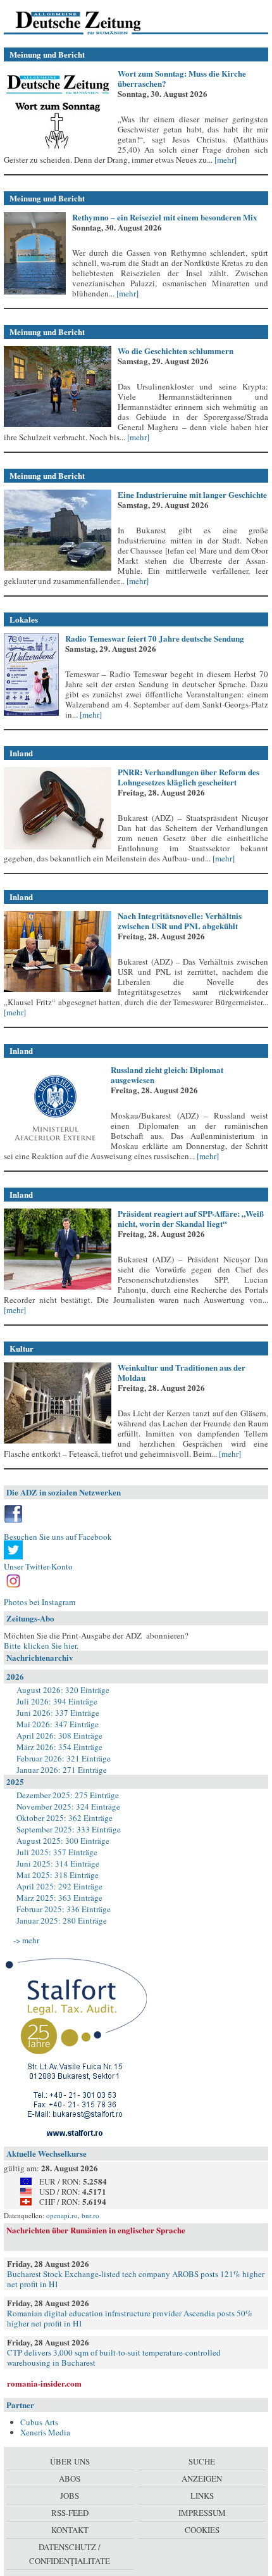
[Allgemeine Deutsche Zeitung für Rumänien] (91, 22)
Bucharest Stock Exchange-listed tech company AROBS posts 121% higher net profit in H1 (136, 2279)
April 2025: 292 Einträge (59, 1886)
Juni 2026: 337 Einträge (58, 1713)
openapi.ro (62, 2215)
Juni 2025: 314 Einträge (58, 1863)
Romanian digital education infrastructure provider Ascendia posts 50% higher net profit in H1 (130, 2318)
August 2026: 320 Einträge (63, 1690)
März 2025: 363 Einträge (59, 1898)
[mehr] (225, 160)
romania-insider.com (44, 2383)
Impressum (202, 2513)
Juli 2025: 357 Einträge (57, 1852)
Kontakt (70, 2530)
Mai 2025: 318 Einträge (58, 1875)
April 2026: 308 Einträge (59, 1735)
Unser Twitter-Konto (38, 1566)
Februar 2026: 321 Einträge (64, 1758)
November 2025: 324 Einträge (68, 1806)
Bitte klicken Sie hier (40, 1646)
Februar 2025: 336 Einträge (64, 1909)
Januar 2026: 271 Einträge (62, 1770)
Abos (70, 2478)
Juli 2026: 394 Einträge (57, 1701)
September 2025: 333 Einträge (69, 1829)
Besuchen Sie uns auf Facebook (58, 1537)
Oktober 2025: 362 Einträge (65, 1818)
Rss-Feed (70, 2513)
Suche (202, 2461)
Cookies (202, 2530)
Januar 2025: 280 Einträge (62, 1920)
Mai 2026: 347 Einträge (58, 1724)
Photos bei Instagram (40, 1602)
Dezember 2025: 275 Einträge (68, 1795)
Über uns (70, 2461)
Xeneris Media (45, 2432)
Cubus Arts (39, 2422)
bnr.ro (90, 2215)
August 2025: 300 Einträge (63, 1841)
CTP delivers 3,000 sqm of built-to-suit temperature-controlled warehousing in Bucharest (114, 2357)
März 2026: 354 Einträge (59, 1747)
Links (202, 2496)
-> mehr (26, 1940)
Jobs (70, 2496)
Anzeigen (202, 2478)
